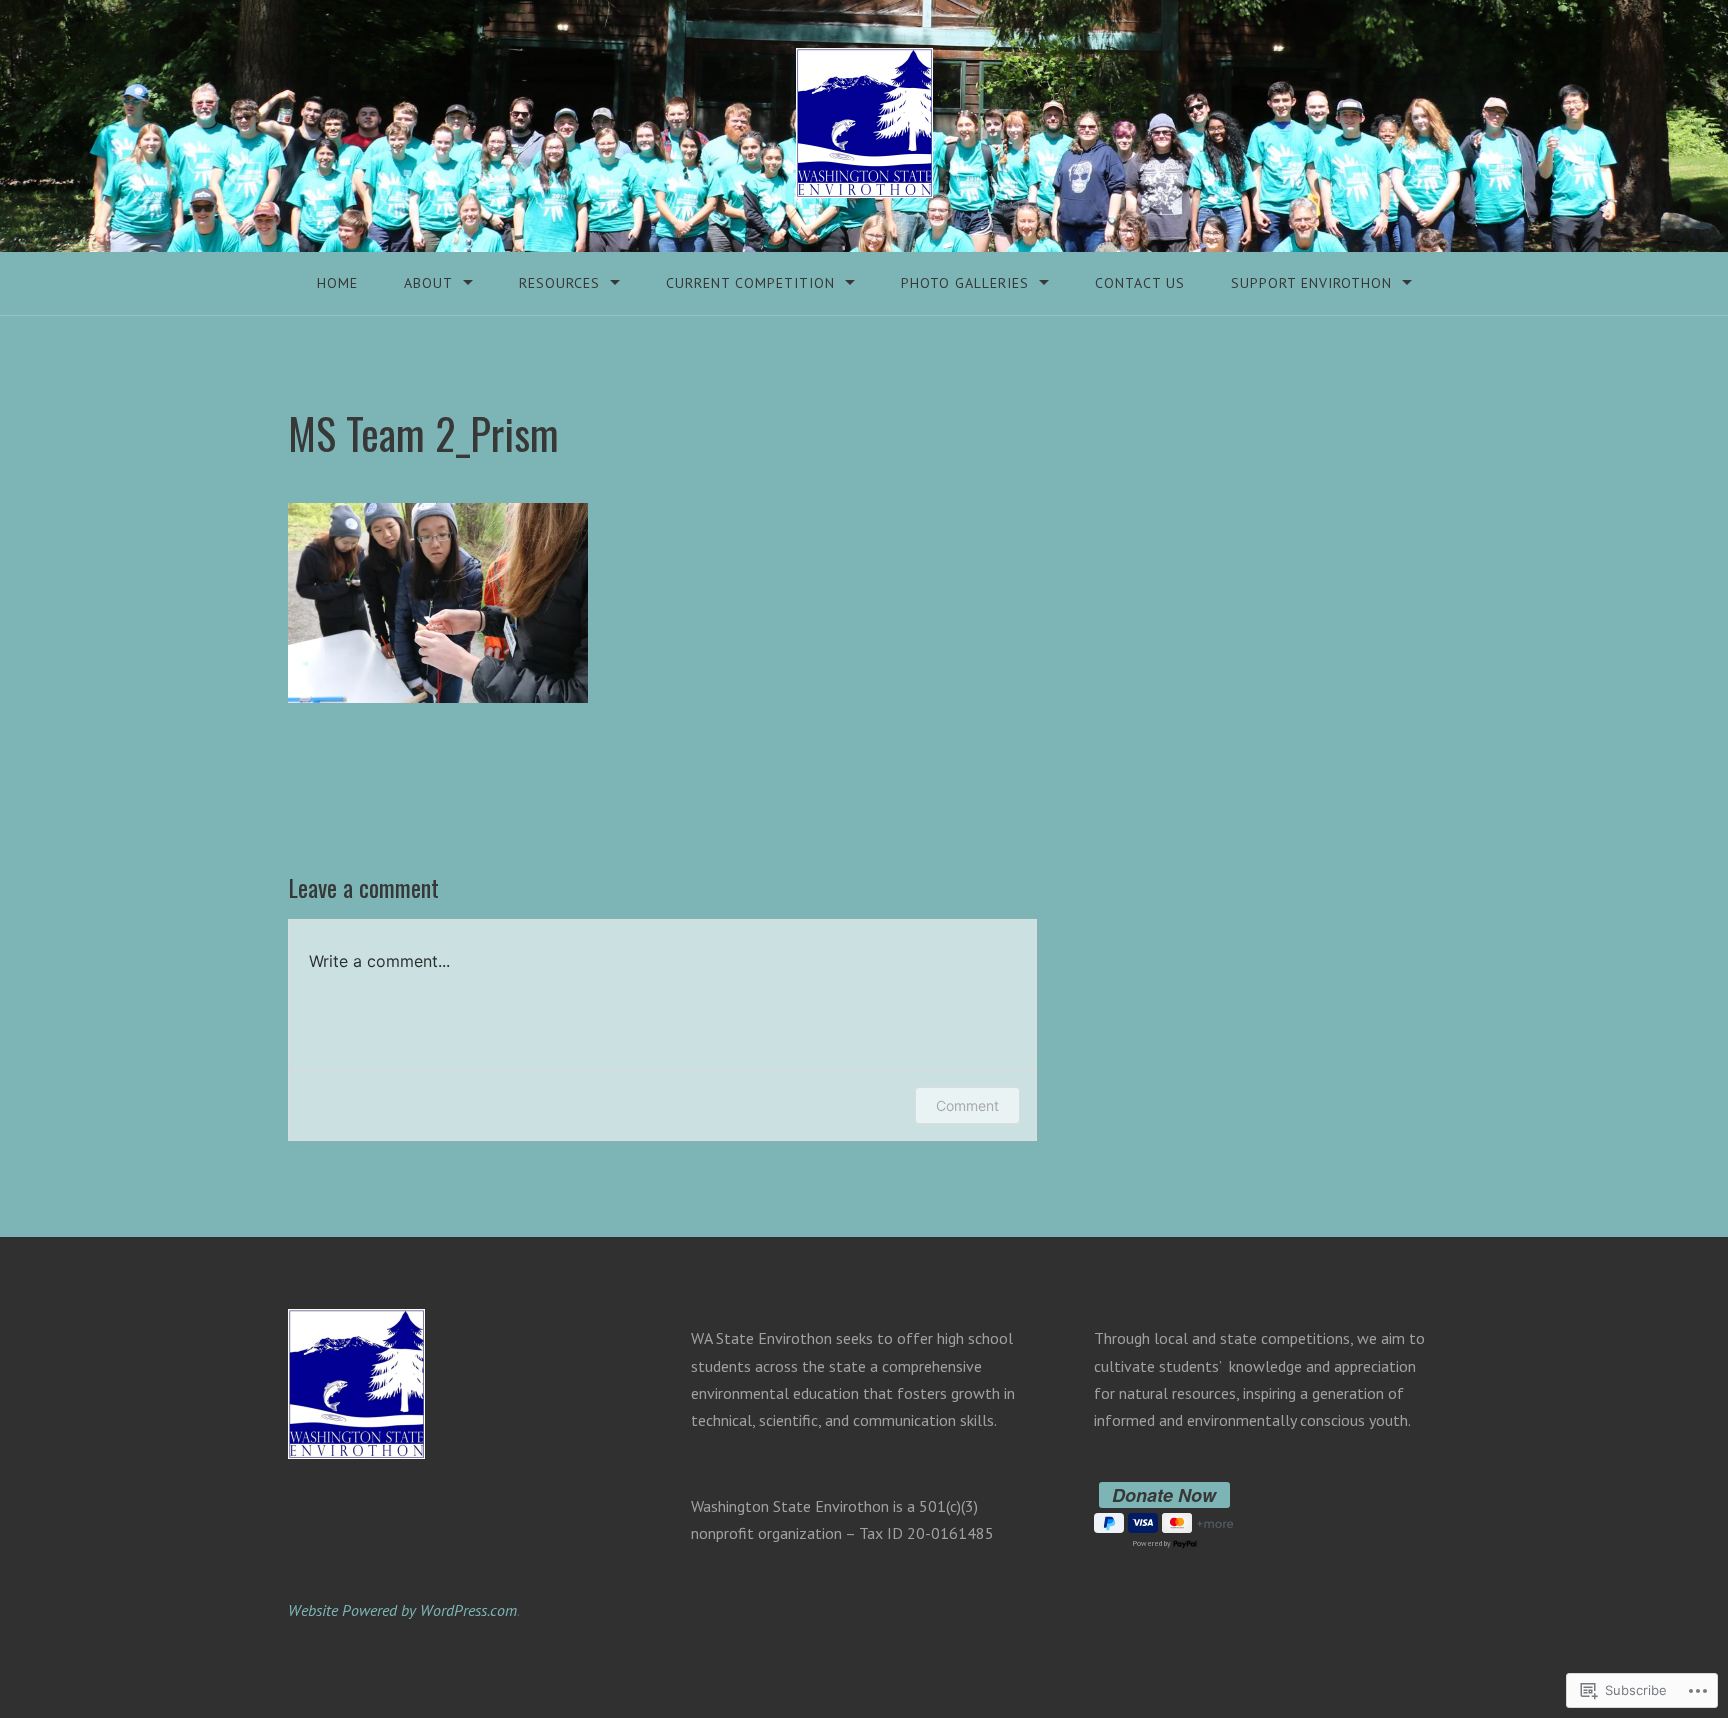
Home (337, 283)
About (428, 283)
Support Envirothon (1311, 283)
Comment (967, 1105)
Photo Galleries (965, 283)
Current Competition (750, 283)
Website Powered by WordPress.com (402, 1610)
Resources (559, 283)
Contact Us (1140, 283)
